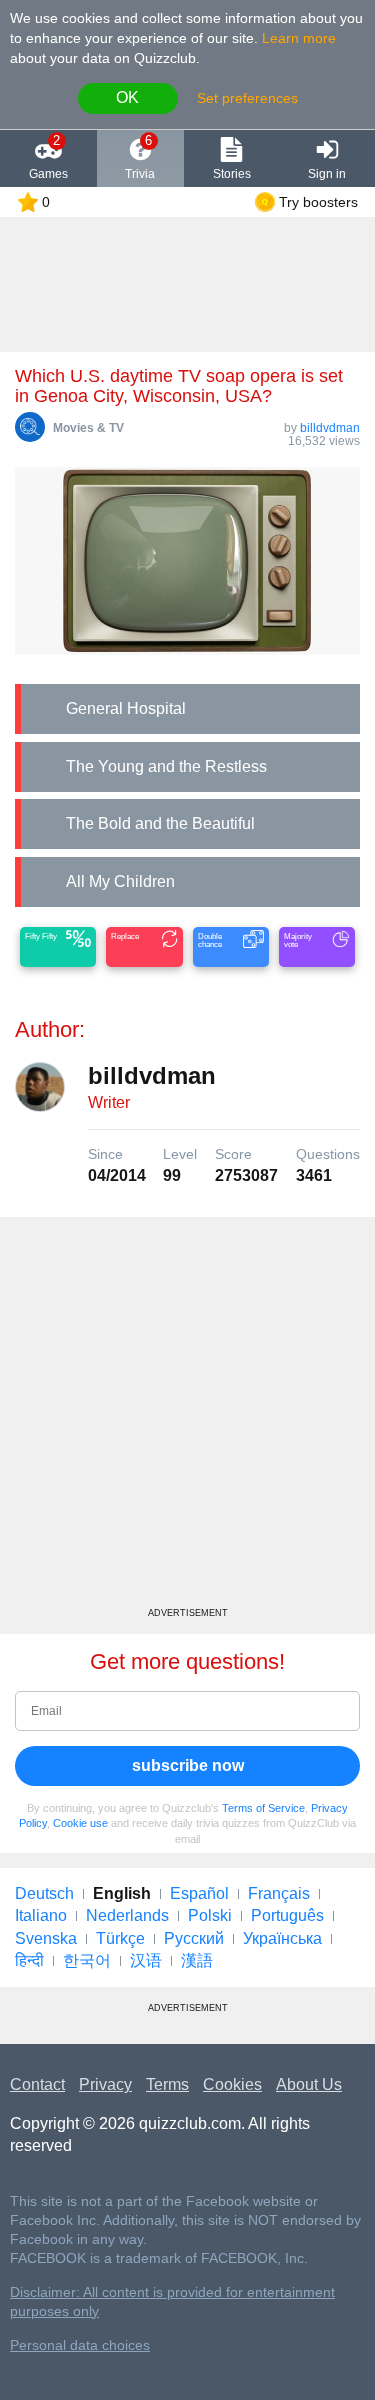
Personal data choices (80, 2345)
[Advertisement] (187, 1419)
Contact (37, 2084)
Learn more (299, 38)
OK (127, 97)
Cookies (232, 2084)
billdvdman (330, 428)
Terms (167, 2084)
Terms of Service (263, 1808)
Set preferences (247, 98)
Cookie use (80, 1823)
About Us (309, 2084)
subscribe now (188, 1765)
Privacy (105, 2084)
